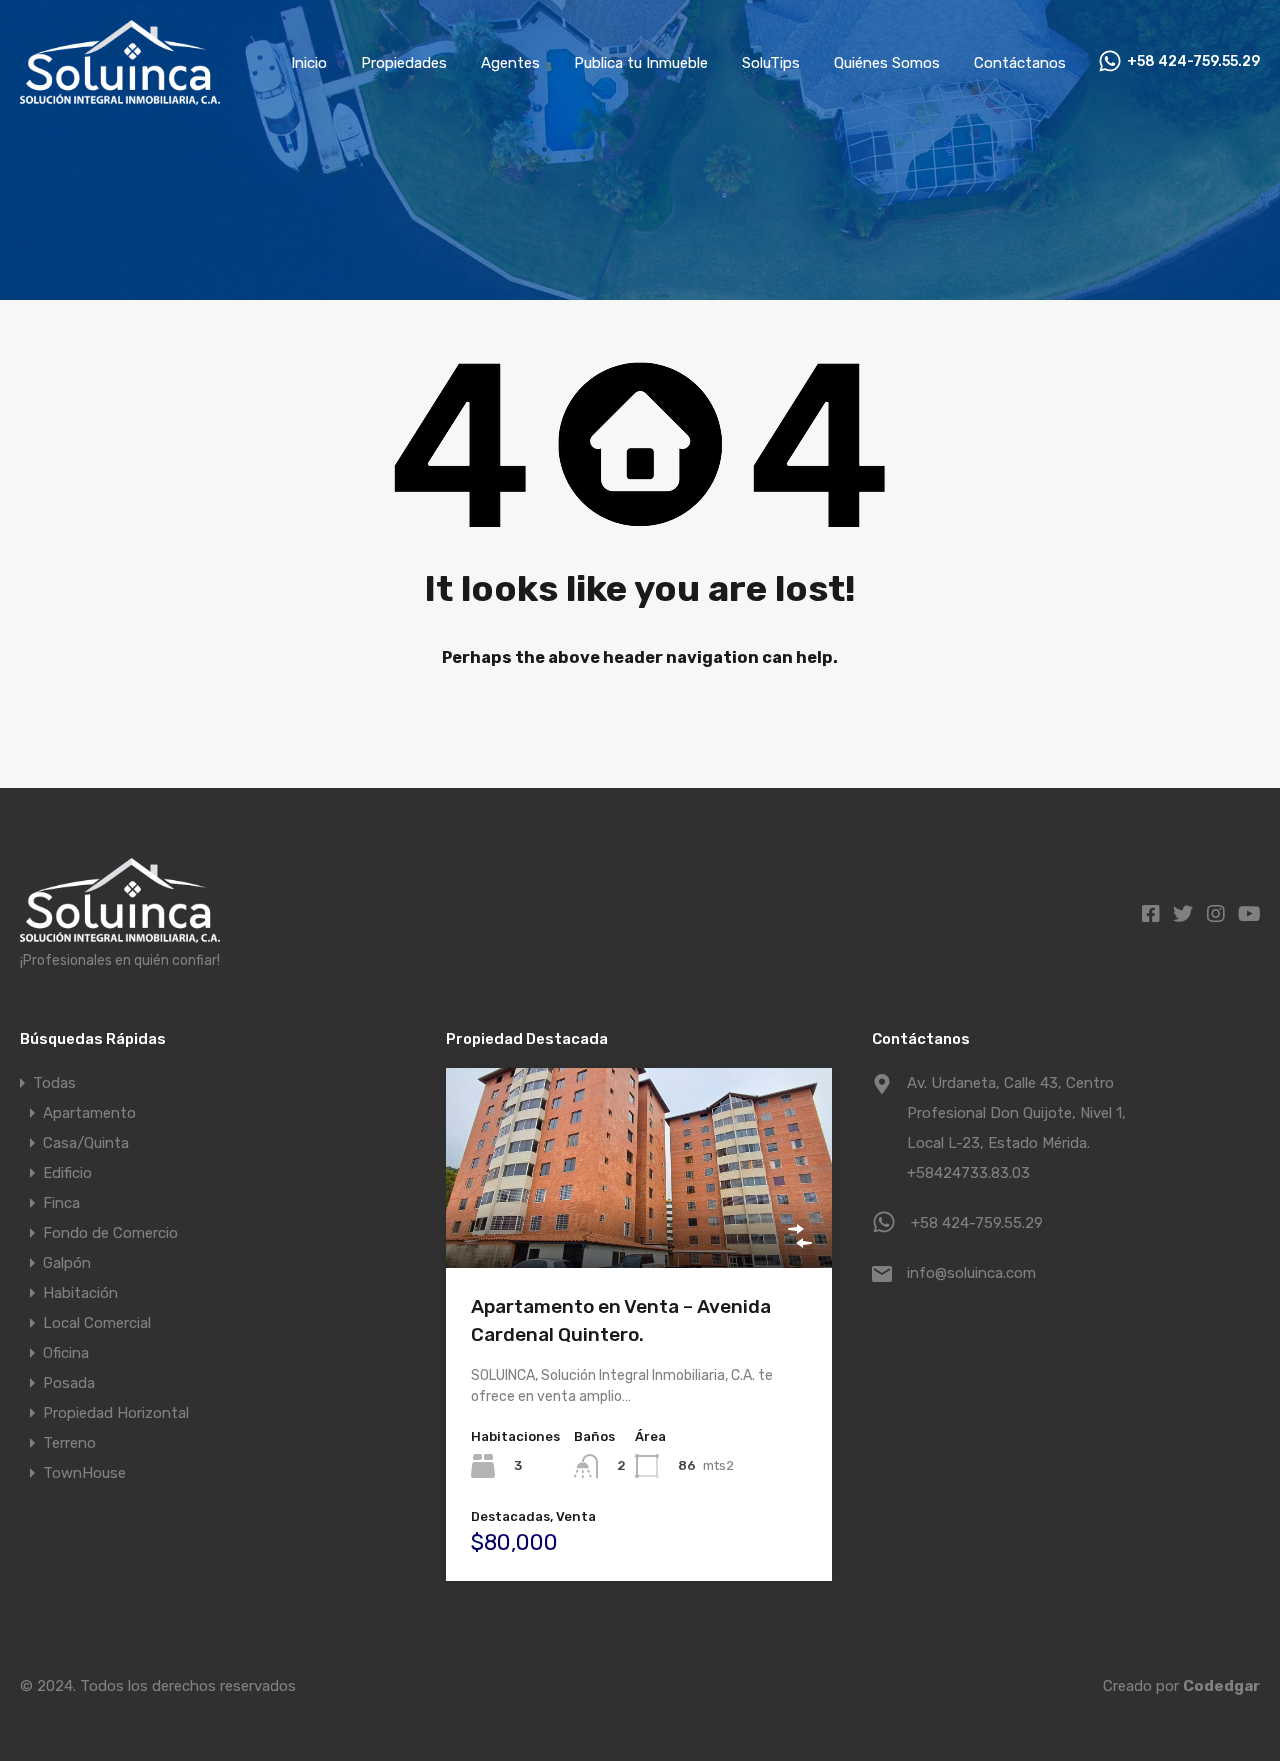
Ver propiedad (639, 1227)
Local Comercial (97, 1323)
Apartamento (89, 1113)
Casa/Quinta (86, 1143)
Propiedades (404, 63)
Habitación (80, 1293)
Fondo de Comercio (110, 1233)
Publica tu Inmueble (641, 63)
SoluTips (771, 63)
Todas (54, 1083)
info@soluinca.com (971, 1273)
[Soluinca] (120, 96)
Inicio (309, 63)
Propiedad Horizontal (116, 1413)
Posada (69, 1383)
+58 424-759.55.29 (1193, 62)
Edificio (67, 1173)
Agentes (510, 63)
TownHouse (84, 1473)
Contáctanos (1020, 63)
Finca (61, 1203)
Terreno (69, 1443)
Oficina (66, 1353)
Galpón (67, 1263)
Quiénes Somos (887, 63)
